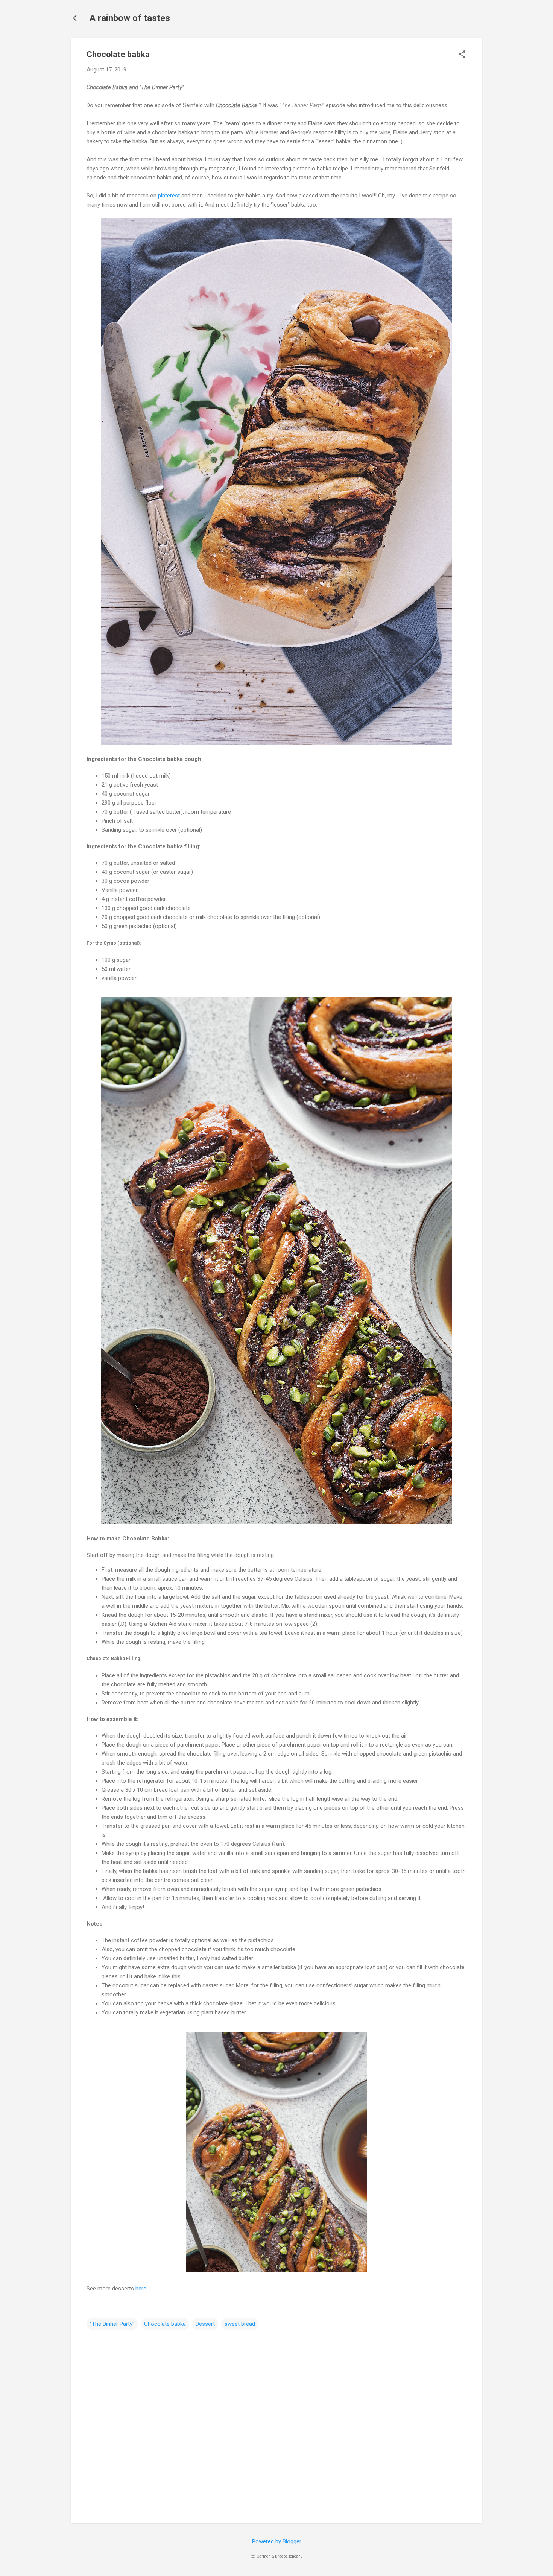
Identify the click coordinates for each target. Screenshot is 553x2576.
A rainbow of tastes (130, 18)
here (141, 2289)
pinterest (169, 196)
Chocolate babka (165, 2324)
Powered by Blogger (277, 2541)
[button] (462, 55)
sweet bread (240, 2324)
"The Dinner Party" (112, 2324)
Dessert (205, 2324)
